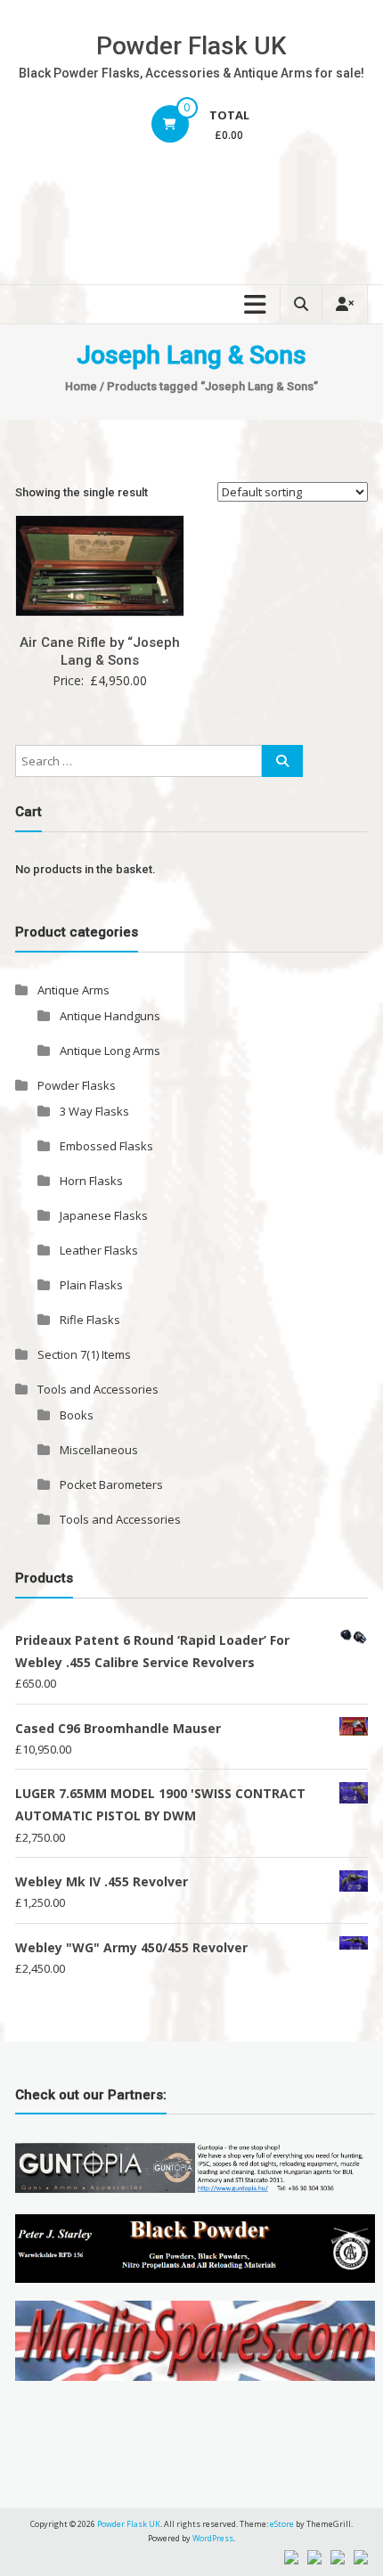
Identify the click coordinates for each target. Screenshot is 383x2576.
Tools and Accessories (98, 1389)
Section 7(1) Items (84, 1354)
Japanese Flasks (104, 1215)
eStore (282, 2524)
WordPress (213, 2538)
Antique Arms (73, 990)
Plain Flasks (91, 1285)
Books (77, 1415)
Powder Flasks (77, 1085)
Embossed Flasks (106, 1146)
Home (81, 386)
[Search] (282, 761)
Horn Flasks (91, 1181)
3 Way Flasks (94, 1111)
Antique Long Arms (110, 1051)
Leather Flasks (99, 1250)
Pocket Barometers (111, 1484)
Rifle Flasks (90, 1320)
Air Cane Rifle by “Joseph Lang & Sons (100, 651)
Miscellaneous (99, 1450)
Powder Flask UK (191, 46)
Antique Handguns (110, 1016)
